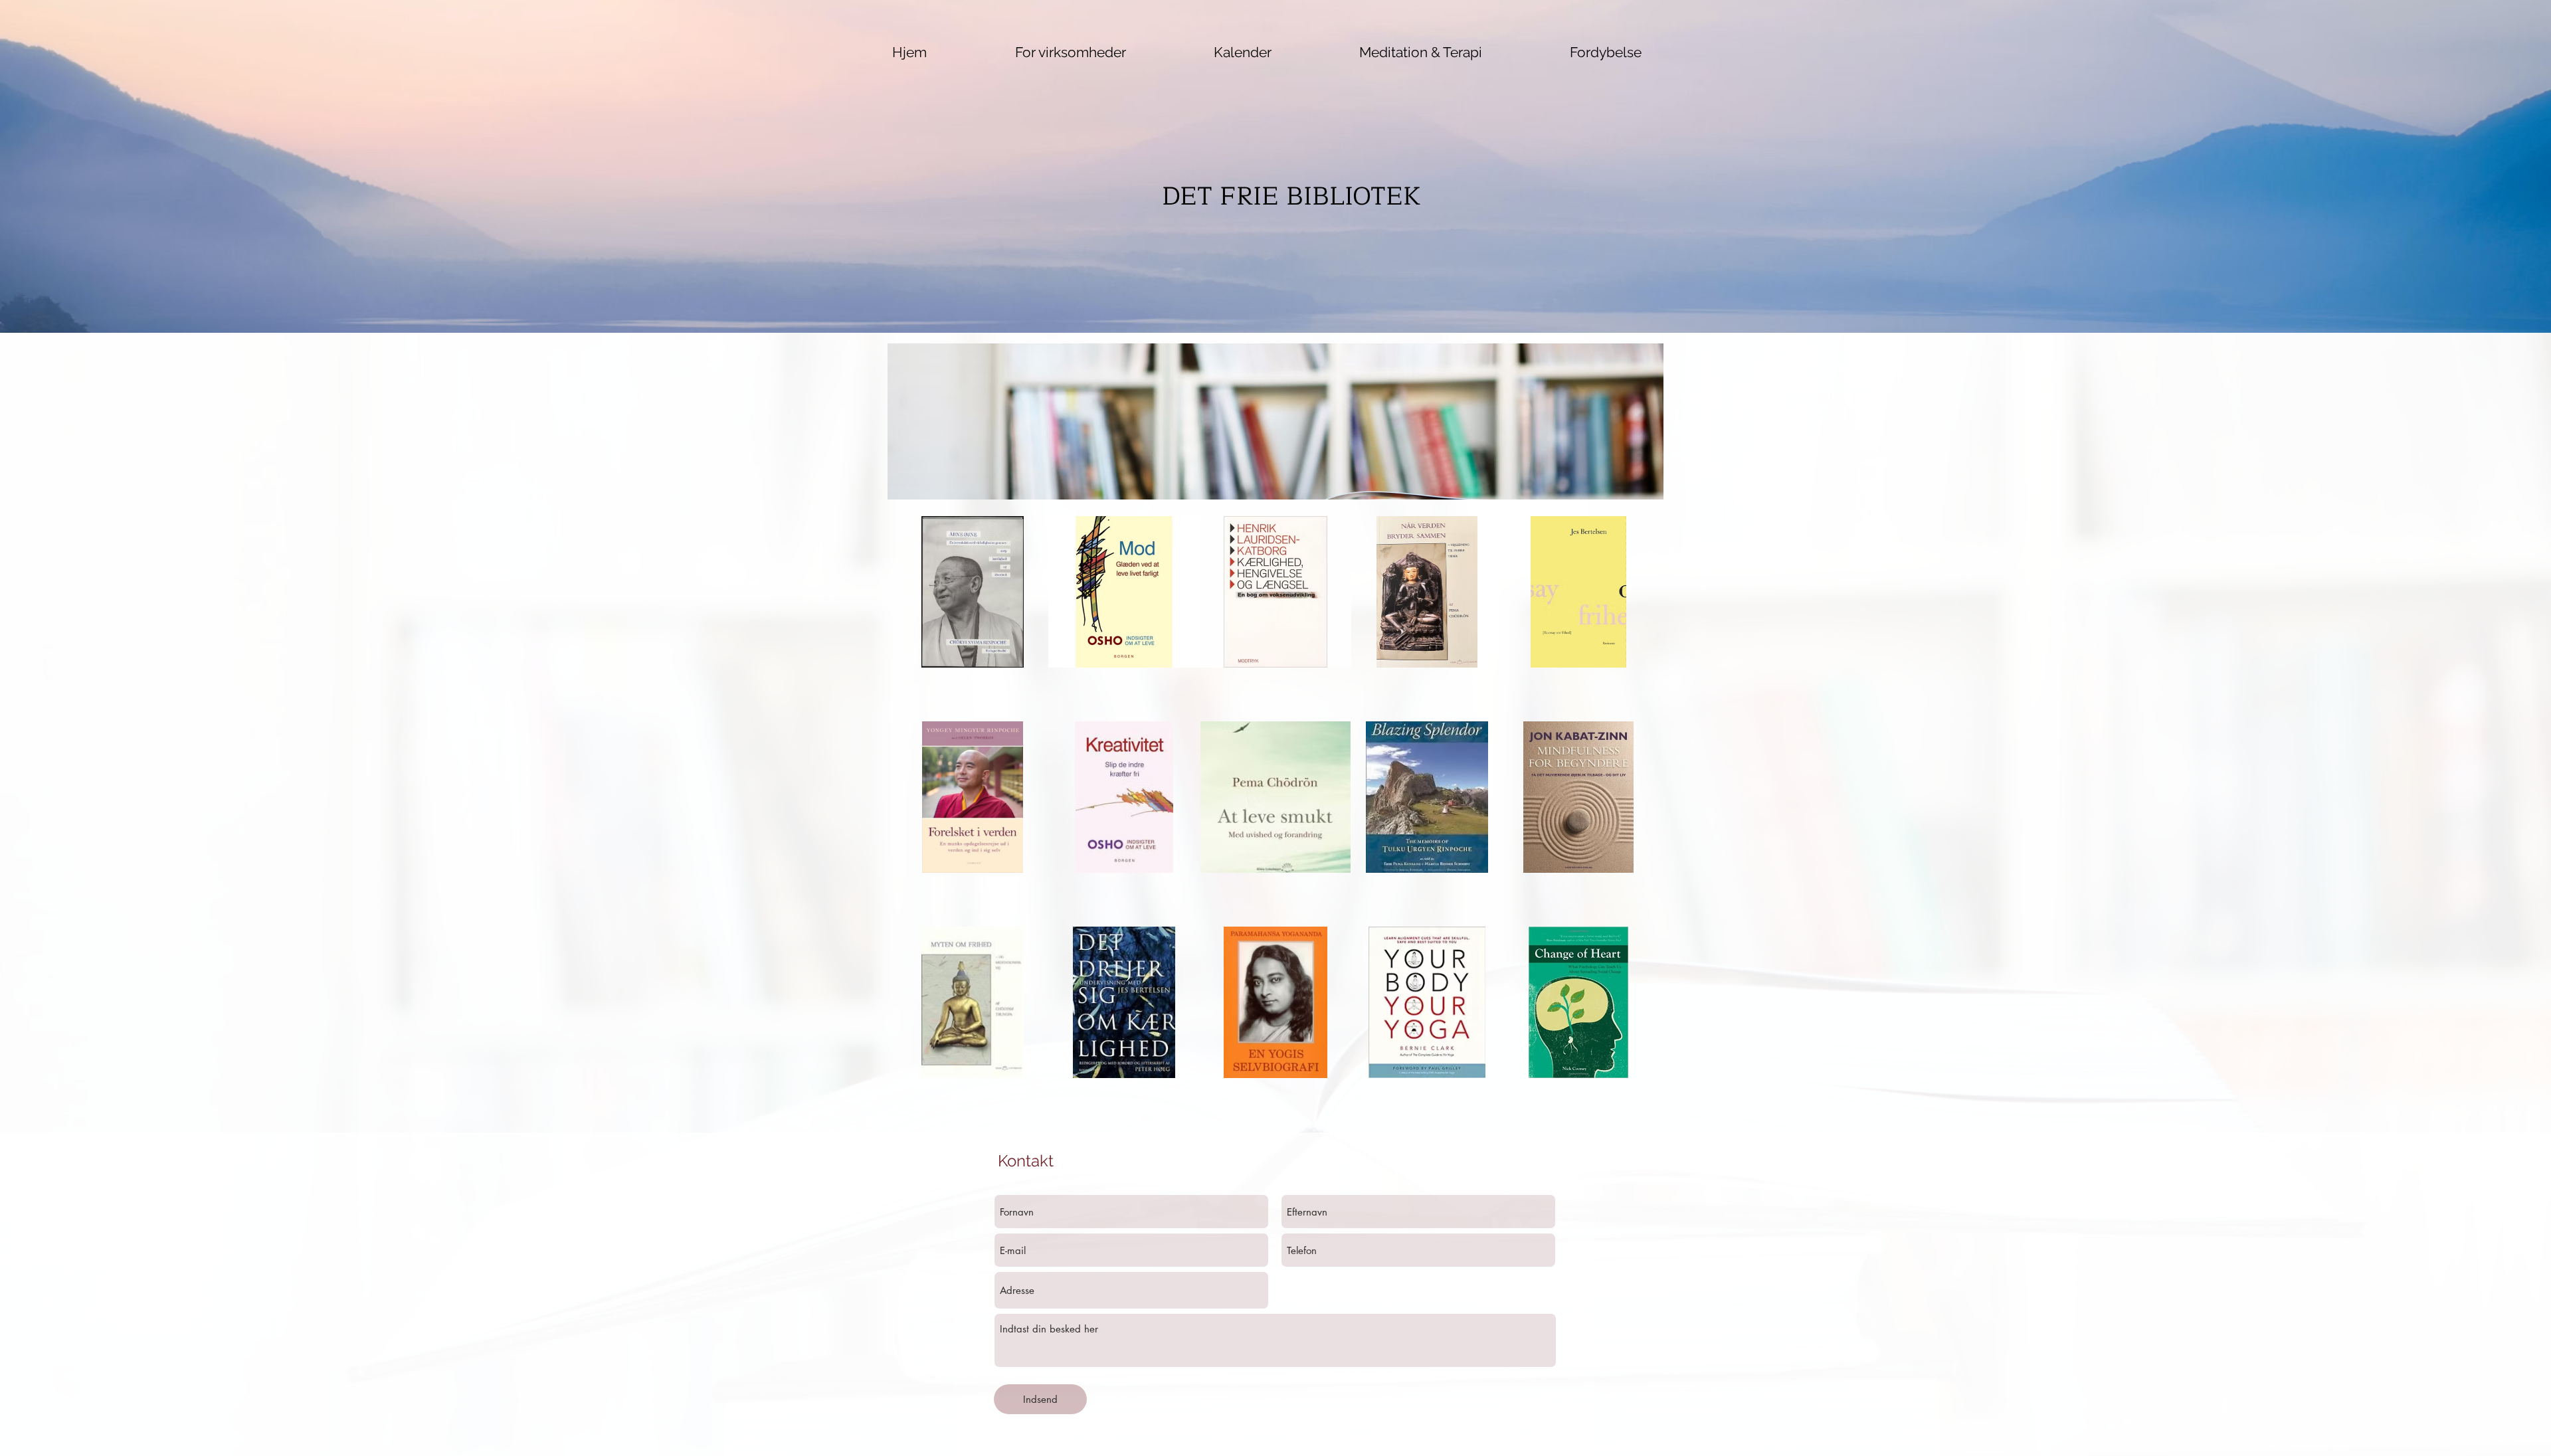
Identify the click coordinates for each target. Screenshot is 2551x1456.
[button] (1421, 52)
